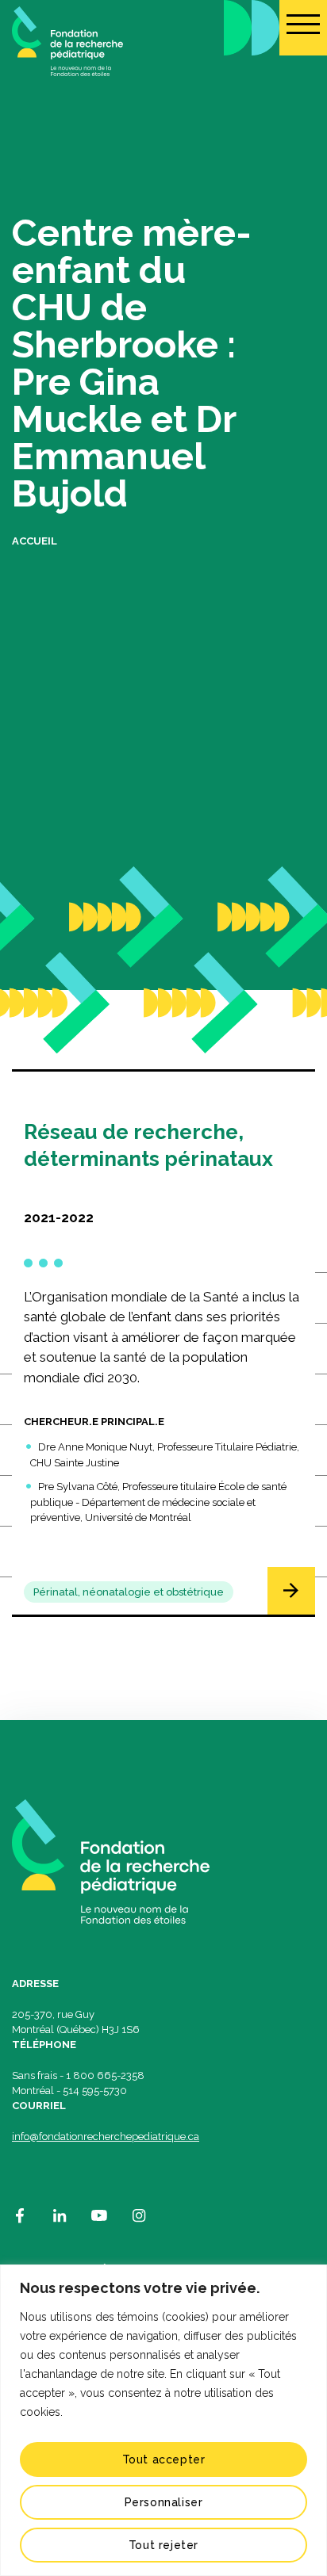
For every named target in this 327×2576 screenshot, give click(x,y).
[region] (163, 2420)
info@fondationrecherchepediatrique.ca (106, 2136)
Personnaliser (164, 2502)
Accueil (35, 541)
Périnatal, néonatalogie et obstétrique (129, 1592)
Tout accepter (164, 2459)
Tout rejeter (163, 2545)
